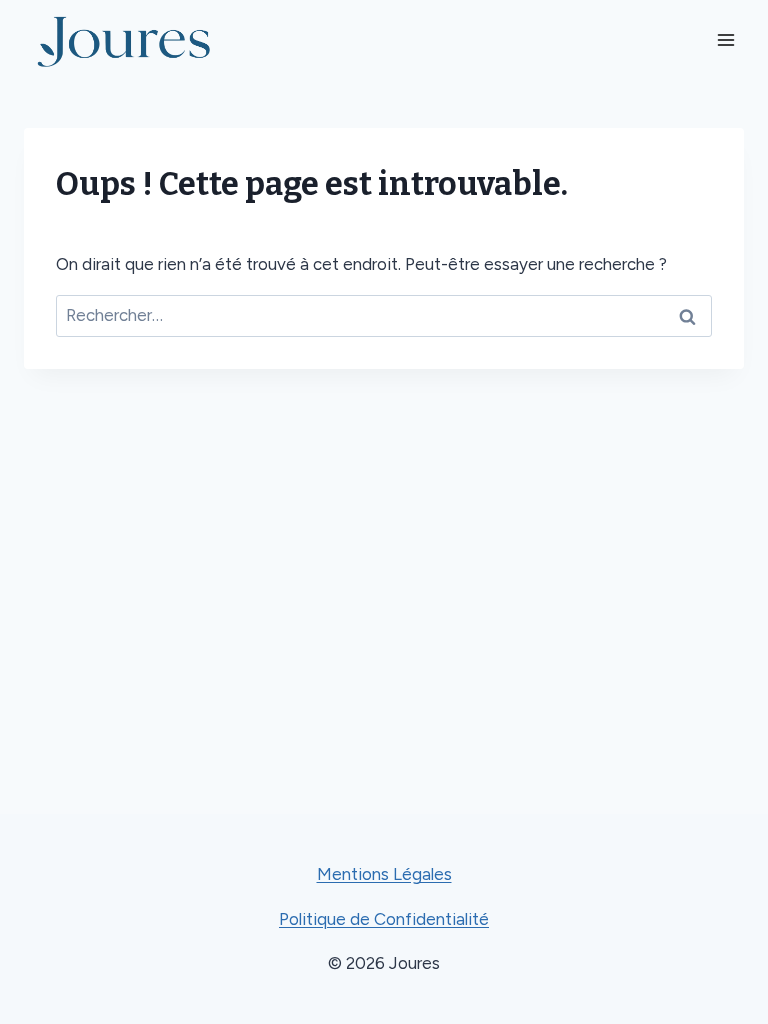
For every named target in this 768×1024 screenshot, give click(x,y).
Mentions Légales (384, 874)
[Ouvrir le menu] (725, 39)
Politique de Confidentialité (384, 919)
